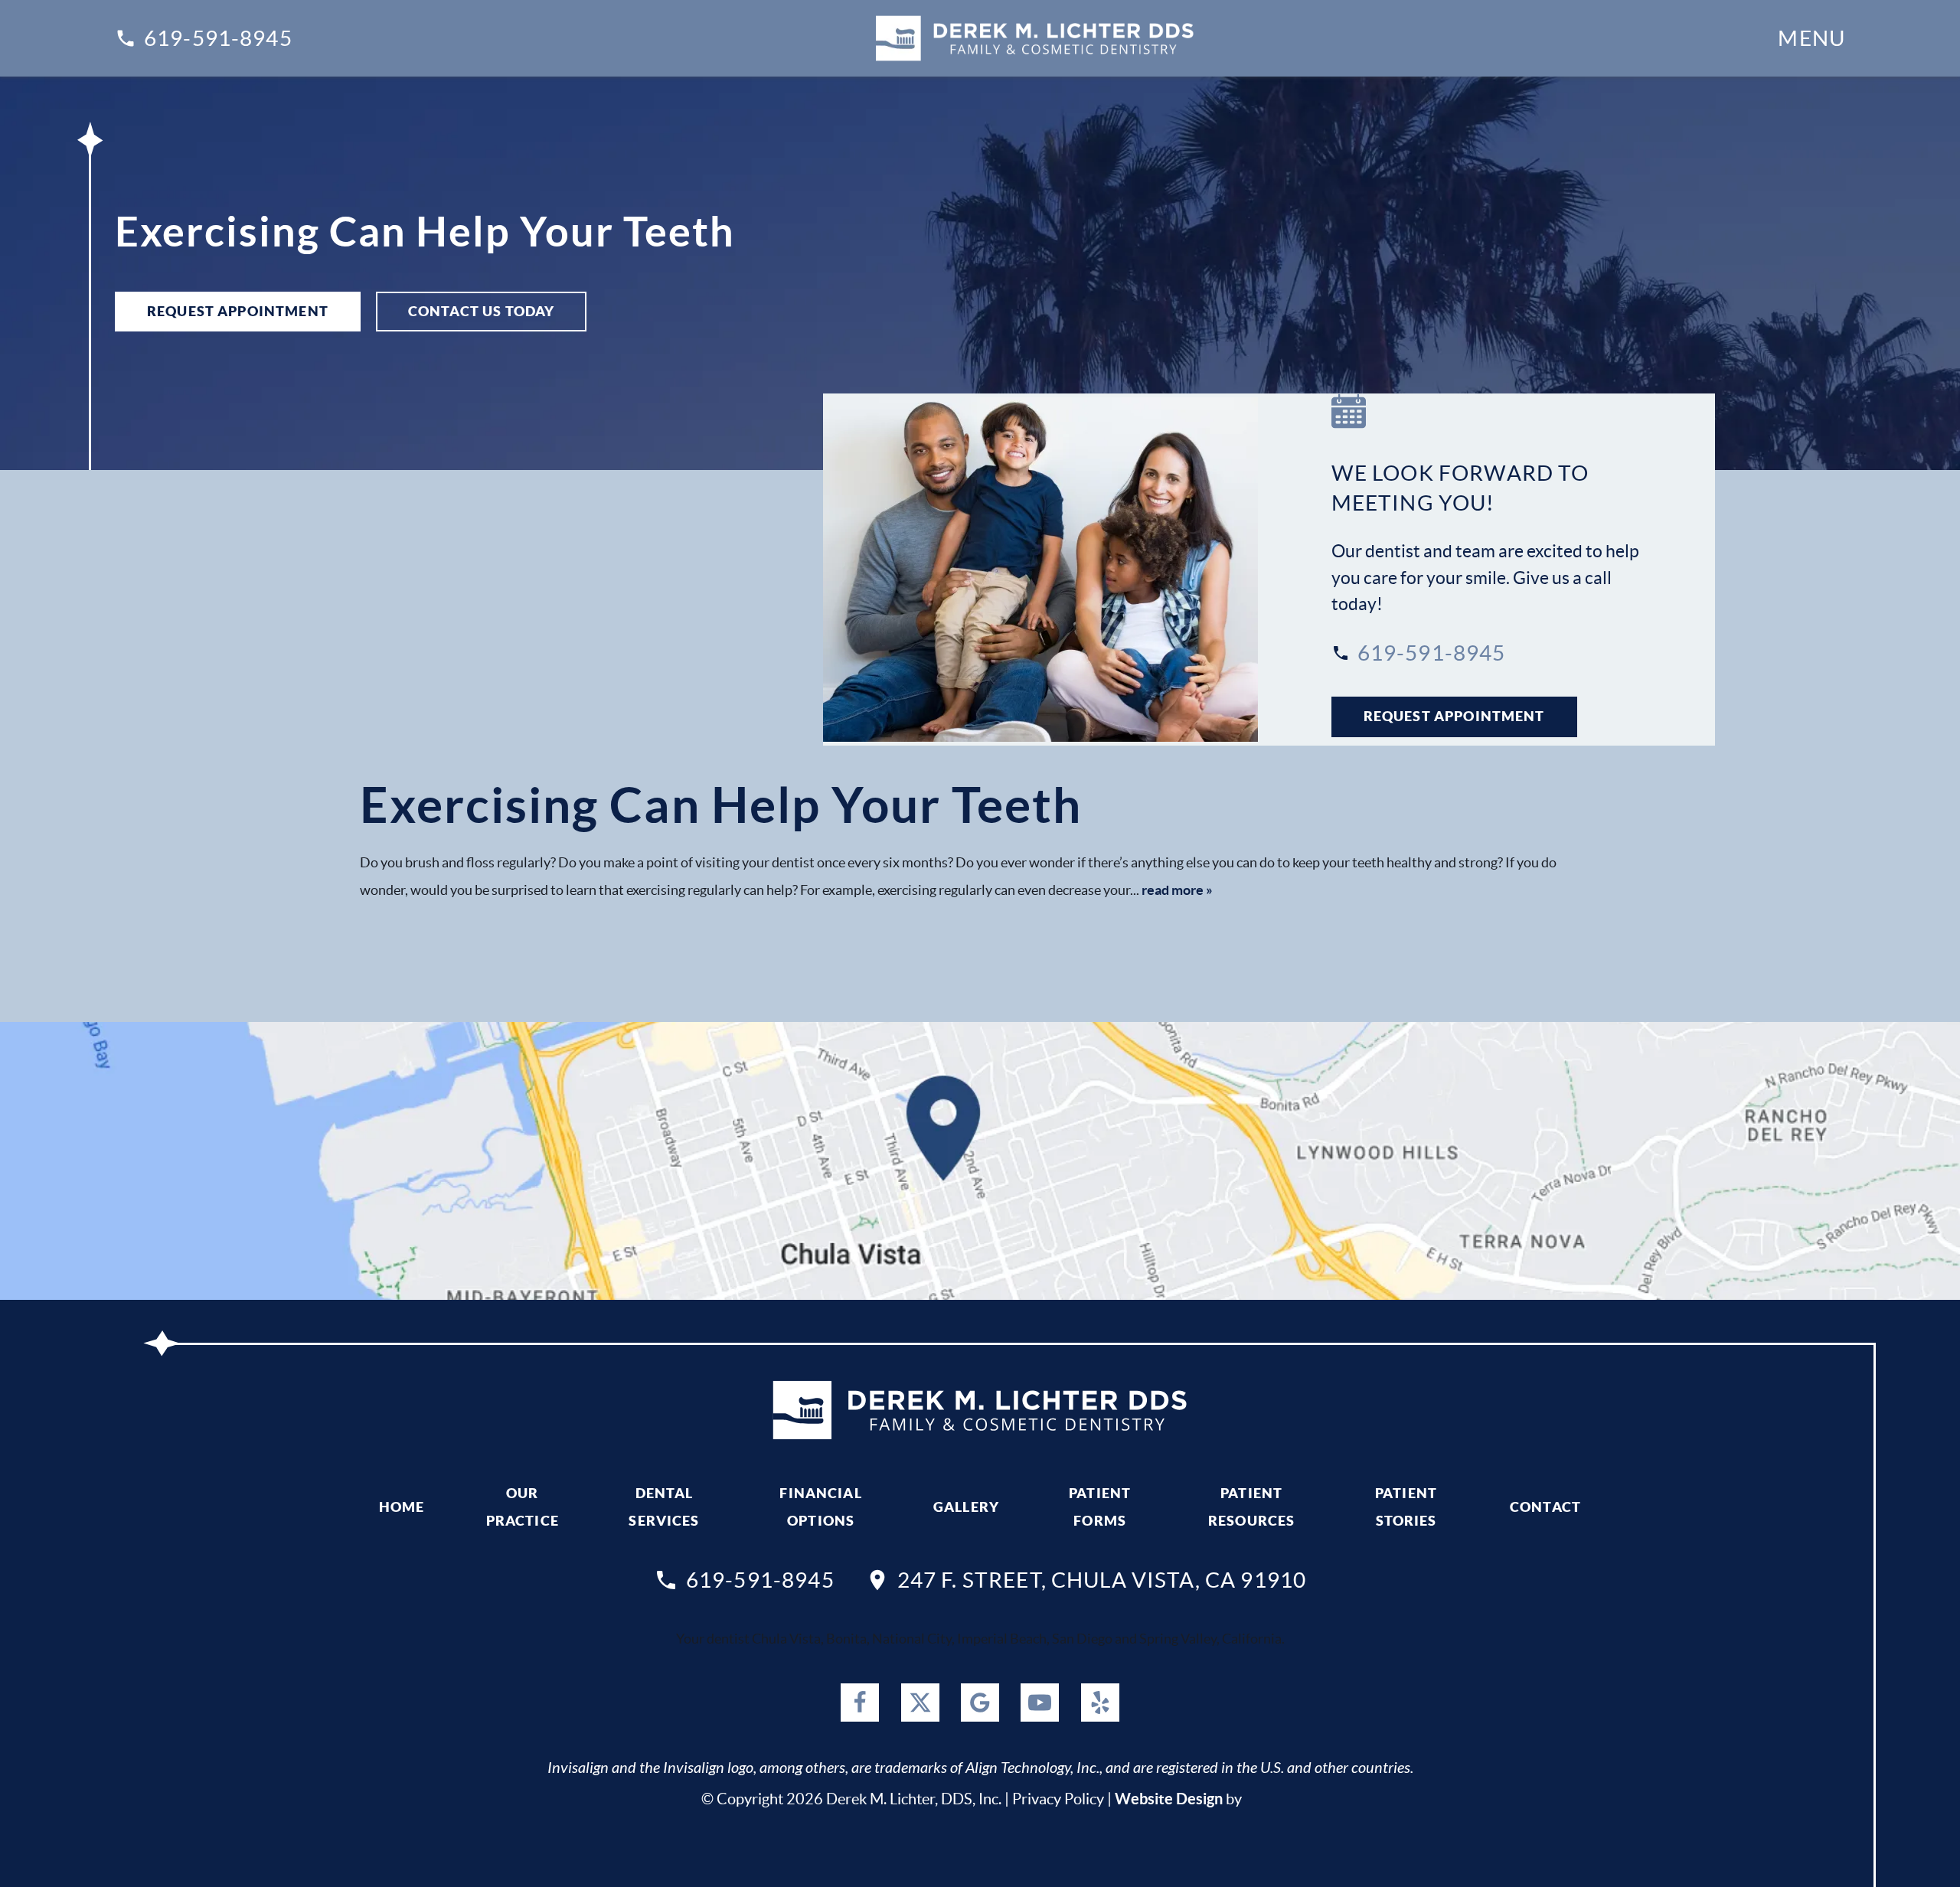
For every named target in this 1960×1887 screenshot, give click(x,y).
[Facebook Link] (860, 1703)
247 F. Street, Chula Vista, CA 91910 (1102, 1580)
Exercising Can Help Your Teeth (721, 805)
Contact (1545, 1507)
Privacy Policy (1058, 1799)
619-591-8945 (218, 38)
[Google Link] (980, 1703)
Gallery (966, 1507)
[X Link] (920, 1703)
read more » (1177, 890)
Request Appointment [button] (238, 311)
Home (402, 1507)
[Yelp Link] (1100, 1703)
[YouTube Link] (1040, 1703)
